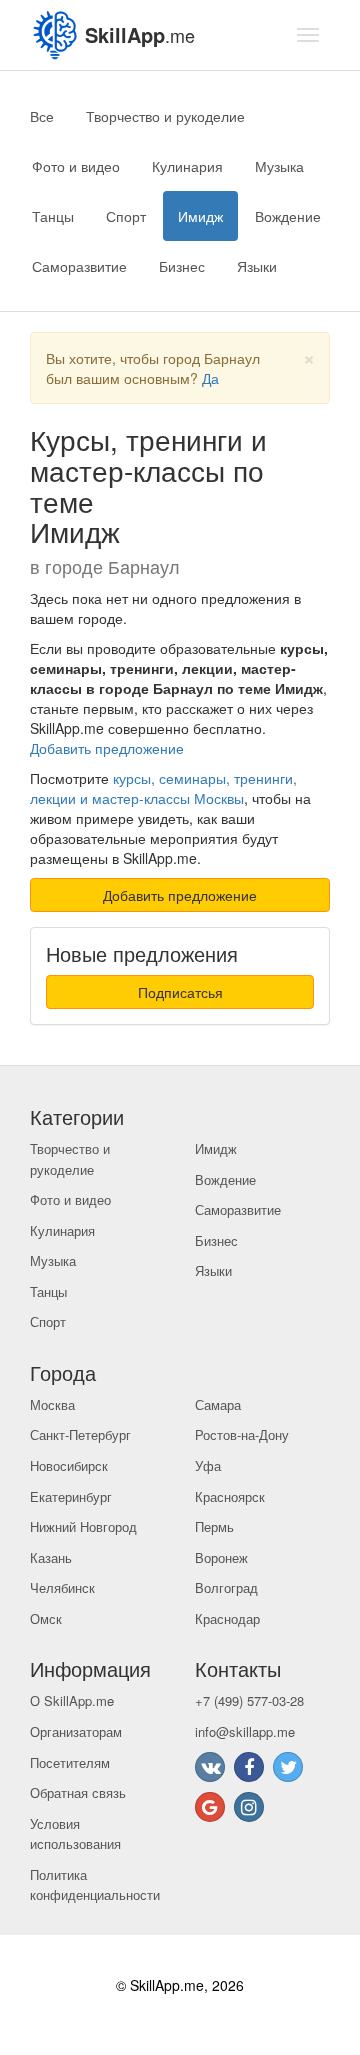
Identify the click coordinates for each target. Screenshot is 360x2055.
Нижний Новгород (83, 1526)
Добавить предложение (107, 748)
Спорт (126, 216)
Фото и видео (76, 166)
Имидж (200, 216)
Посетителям (70, 1762)
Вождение (288, 216)
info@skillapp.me (245, 1731)
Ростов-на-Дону (242, 1434)
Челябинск (62, 1587)
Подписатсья (180, 992)
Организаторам (76, 1731)
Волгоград (226, 1587)
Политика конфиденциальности (95, 1885)
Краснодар (227, 1618)
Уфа (208, 1465)
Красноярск (230, 1496)
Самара (218, 1404)
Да (210, 378)
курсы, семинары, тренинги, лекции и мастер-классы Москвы (163, 788)
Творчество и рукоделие (165, 116)
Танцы (53, 216)
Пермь (214, 1526)
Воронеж (221, 1557)
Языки (257, 266)
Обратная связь (78, 1792)
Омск (46, 1618)
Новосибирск (69, 1465)
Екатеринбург (71, 1496)
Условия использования (75, 1834)
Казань (51, 1557)
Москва (52, 1404)
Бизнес (182, 266)
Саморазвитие (79, 266)
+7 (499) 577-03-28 (249, 1700)
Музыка (279, 166)
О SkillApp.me (72, 1700)
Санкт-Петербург (80, 1434)
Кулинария (187, 166)
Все (42, 116)
